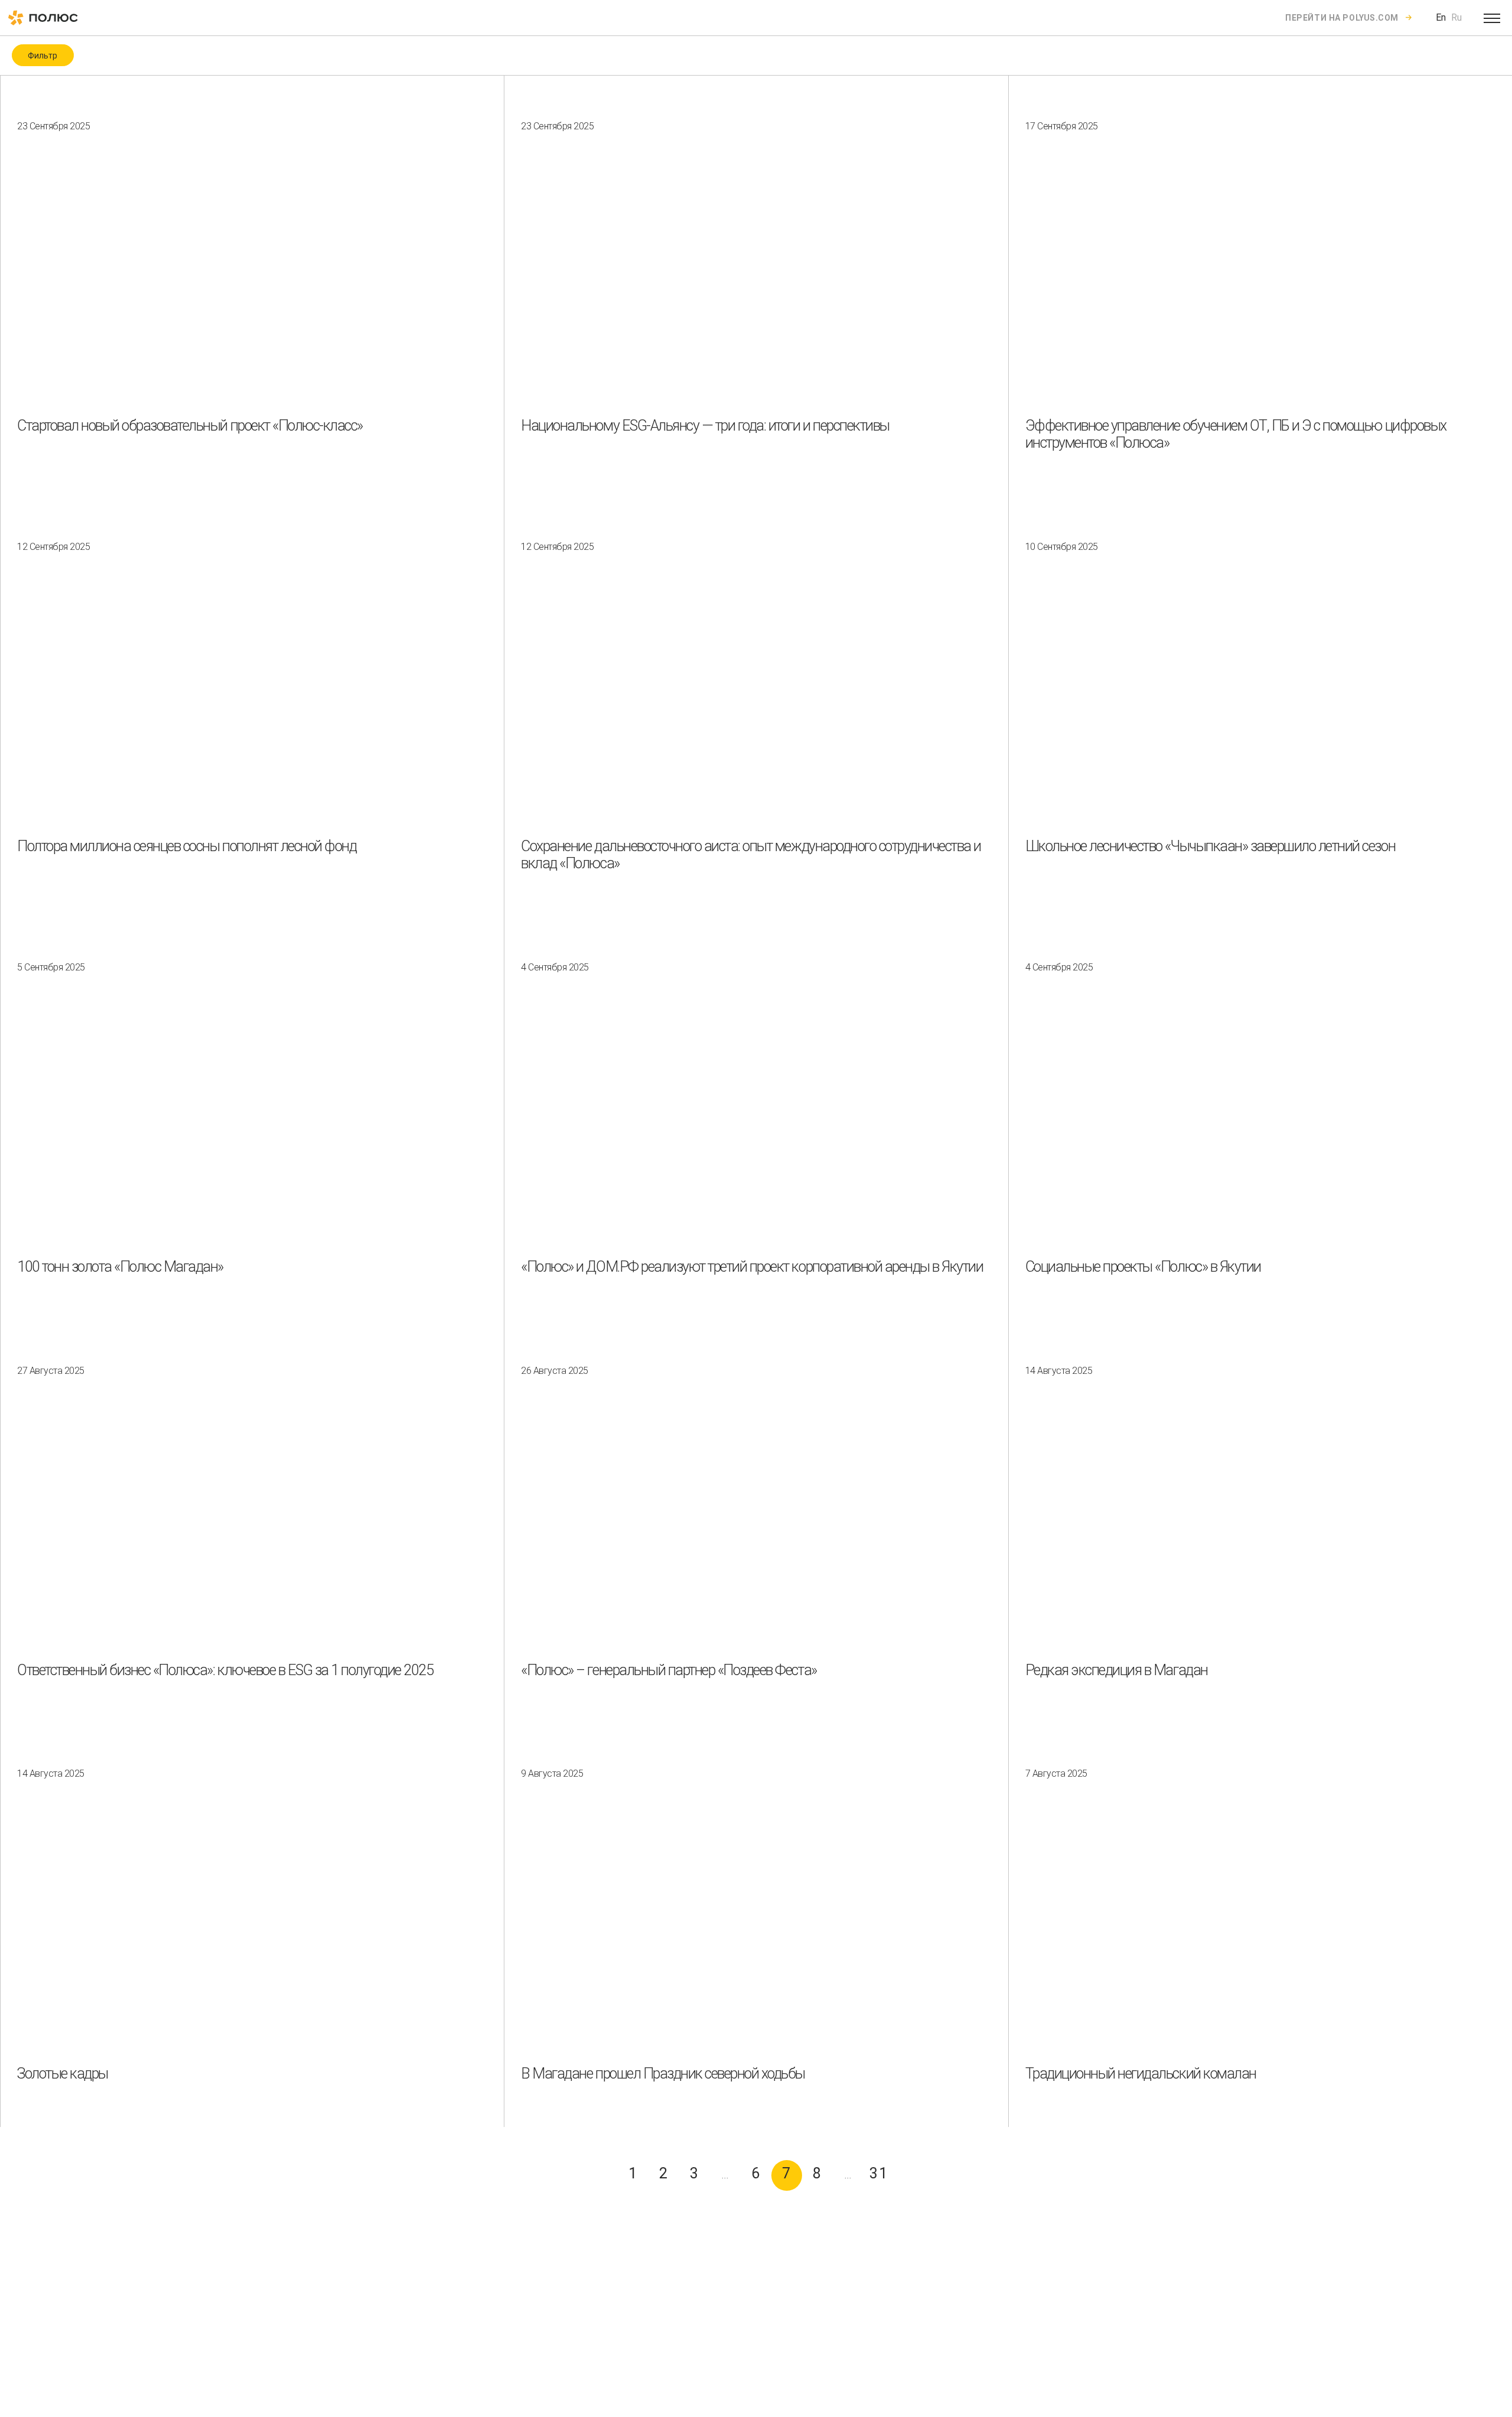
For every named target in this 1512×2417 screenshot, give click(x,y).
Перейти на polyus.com (1342, 18)
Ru (1456, 17)
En (1441, 17)
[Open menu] (1492, 18)
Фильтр (43, 56)
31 (879, 2173)
